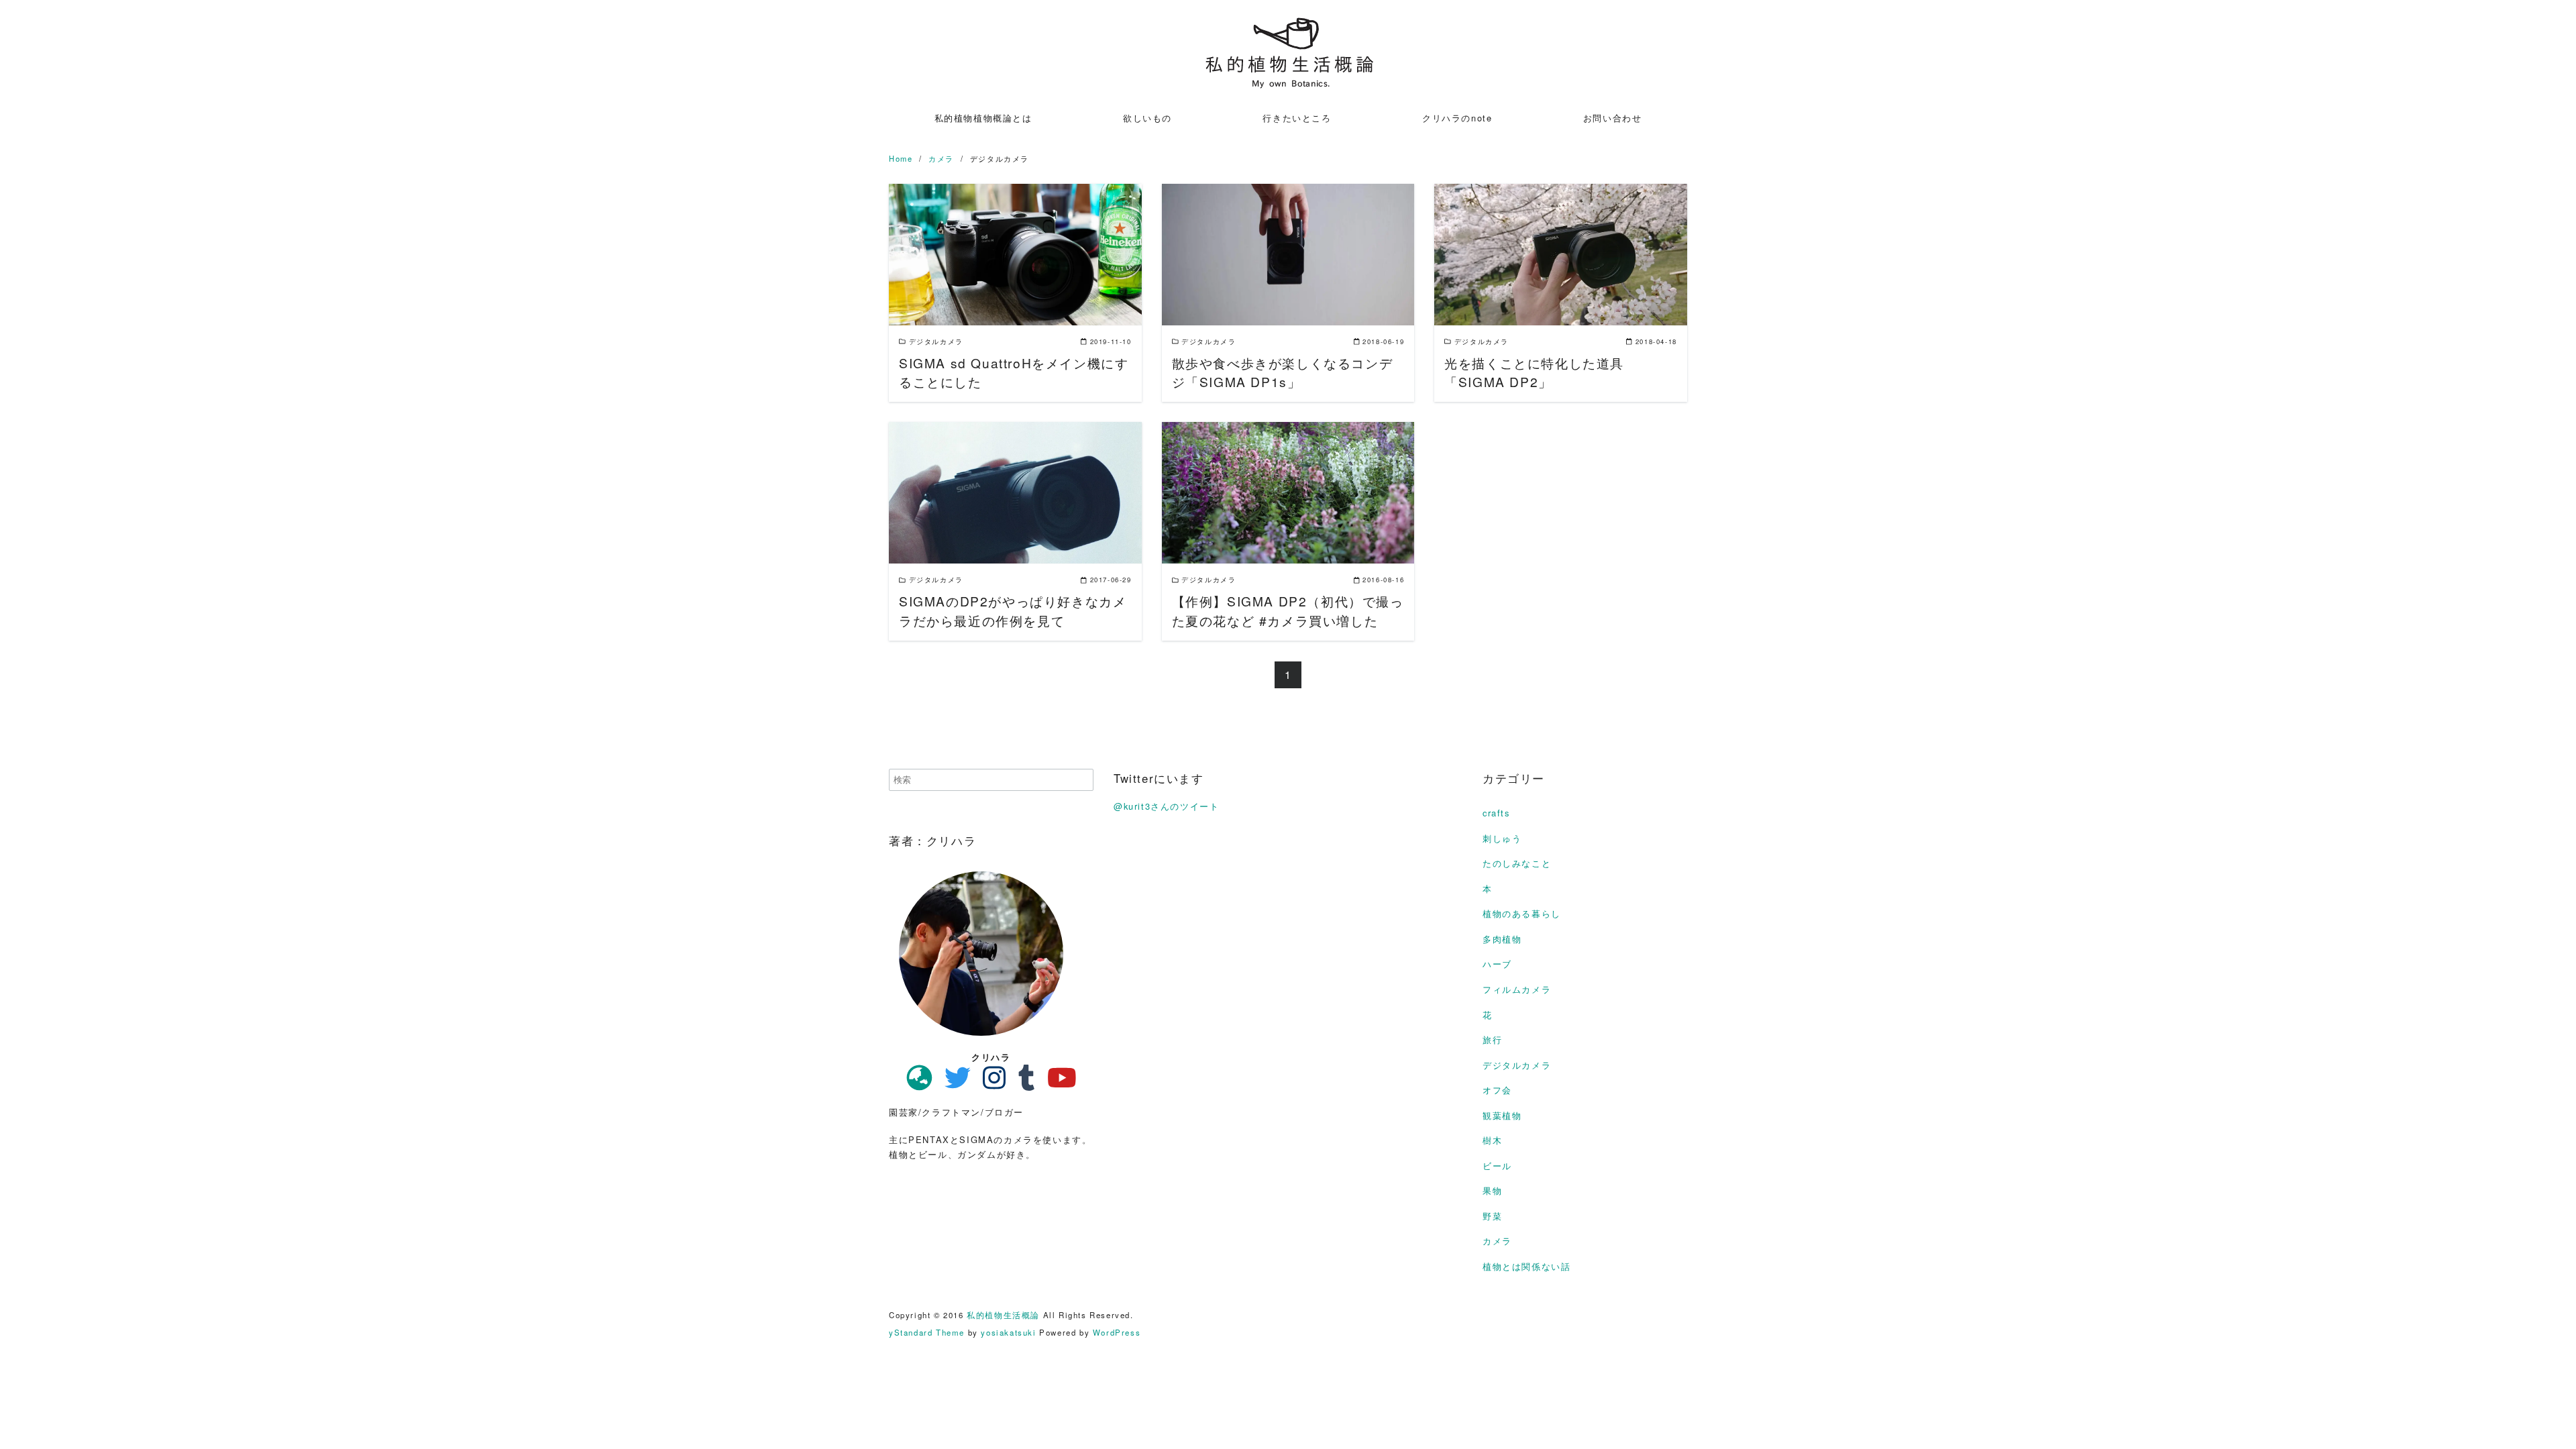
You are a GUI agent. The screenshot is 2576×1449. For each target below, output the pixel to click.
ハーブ (1497, 964)
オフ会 (1497, 1090)
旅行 (1492, 1039)
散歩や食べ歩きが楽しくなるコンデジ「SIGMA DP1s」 (1283, 372)
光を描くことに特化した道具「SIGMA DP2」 (1534, 372)
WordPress (1117, 1332)
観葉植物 (1502, 1115)
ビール (1497, 1166)
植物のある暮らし (1522, 913)
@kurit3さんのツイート (1166, 806)
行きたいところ (1297, 118)
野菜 (1492, 1216)
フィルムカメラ (1517, 989)
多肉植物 (1502, 939)
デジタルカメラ (1517, 1065)
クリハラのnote (1457, 118)
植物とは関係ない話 (1526, 1266)
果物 (1492, 1190)
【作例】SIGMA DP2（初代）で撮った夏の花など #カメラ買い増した (1288, 610)
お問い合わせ (1613, 118)
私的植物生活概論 (1003, 1315)
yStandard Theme (927, 1332)
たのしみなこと (1517, 863)
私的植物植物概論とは (983, 118)
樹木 (1492, 1140)
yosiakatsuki (1008, 1332)
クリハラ (991, 1057)
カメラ (1497, 1241)
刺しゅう (1502, 838)
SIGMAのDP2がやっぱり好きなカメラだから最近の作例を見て (1013, 610)
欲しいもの (1147, 118)
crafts (1496, 813)
